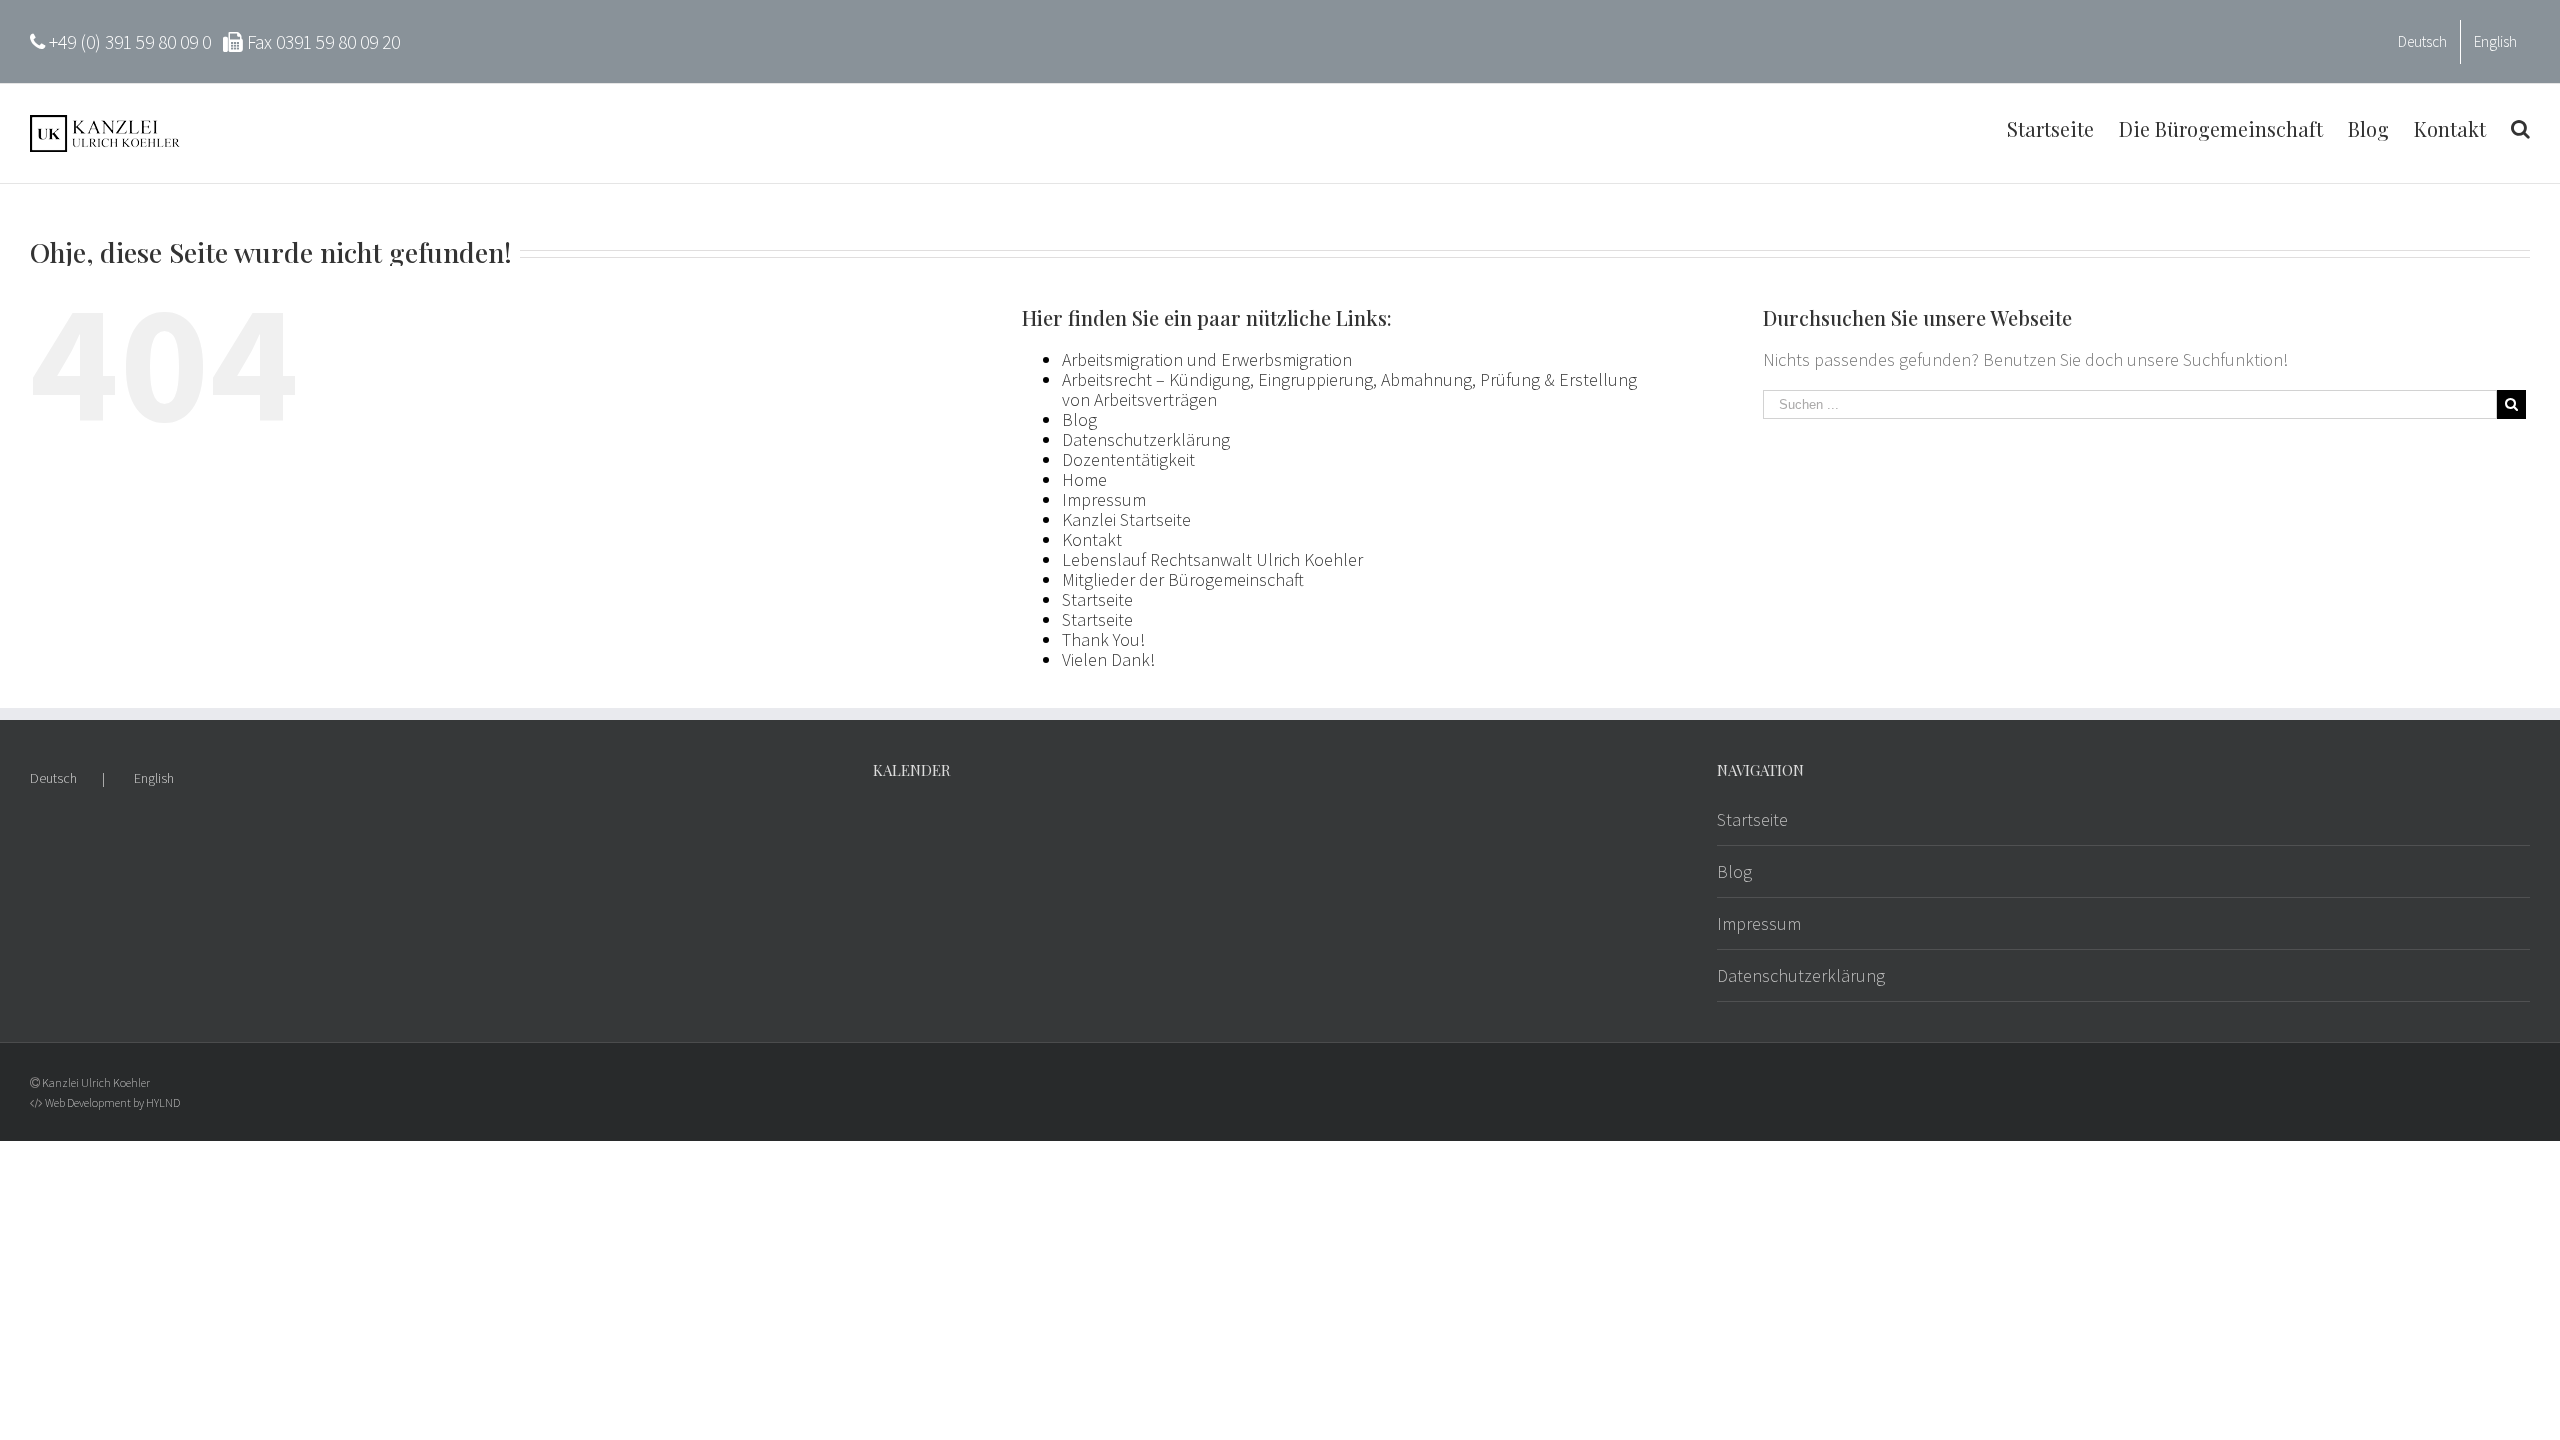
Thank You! (1103, 639)
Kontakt (1092, 539)
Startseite (1097, 599)
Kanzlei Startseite (1126, 519)
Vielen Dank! (1108, 659)
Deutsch (53, 778)
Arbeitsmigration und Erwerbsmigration (1207, 359)
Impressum (1104, 499)
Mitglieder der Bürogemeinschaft (1183, 579)
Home (1084, 479)
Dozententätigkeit (1128, 459)
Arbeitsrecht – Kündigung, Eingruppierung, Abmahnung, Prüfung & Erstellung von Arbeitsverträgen (1349, 389)
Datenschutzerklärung (1146, 439)
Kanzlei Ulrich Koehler (96, 1082)
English (154, 778)
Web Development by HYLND (112, 1102)
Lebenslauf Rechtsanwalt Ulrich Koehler (1212, 559)
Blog (1079, 419)
